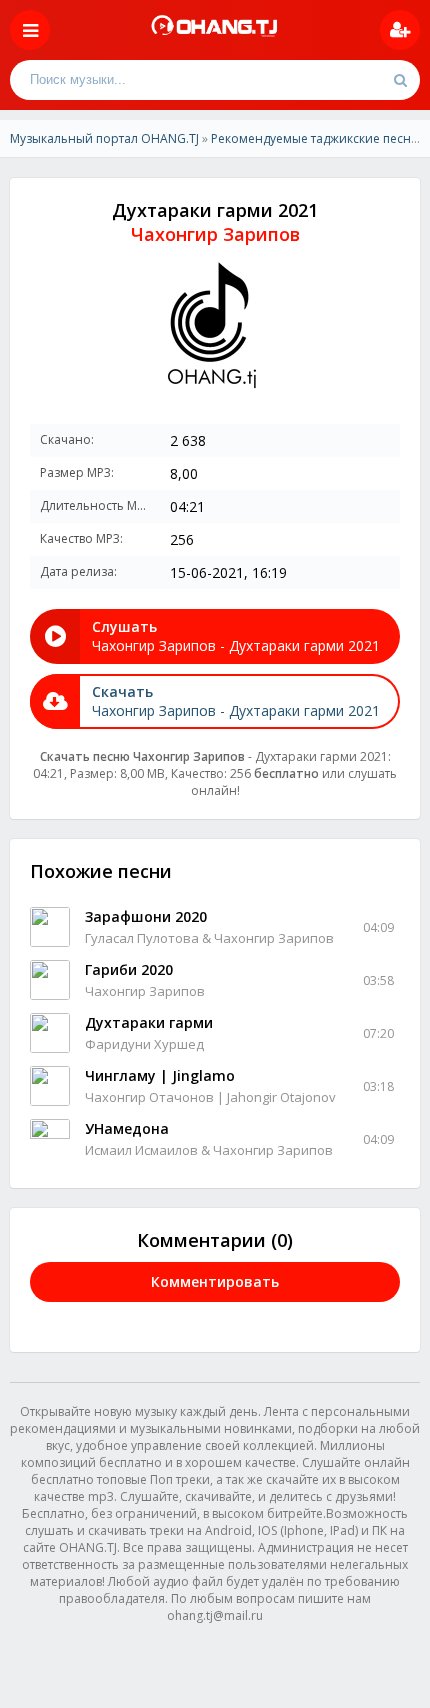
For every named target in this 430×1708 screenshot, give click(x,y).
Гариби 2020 (129, 969)
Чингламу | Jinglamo (160, 1075)
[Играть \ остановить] (50, 927)
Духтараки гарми (149, 1022)
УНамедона (127, 1128)
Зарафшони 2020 (146, 916)
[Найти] (400, 80)
